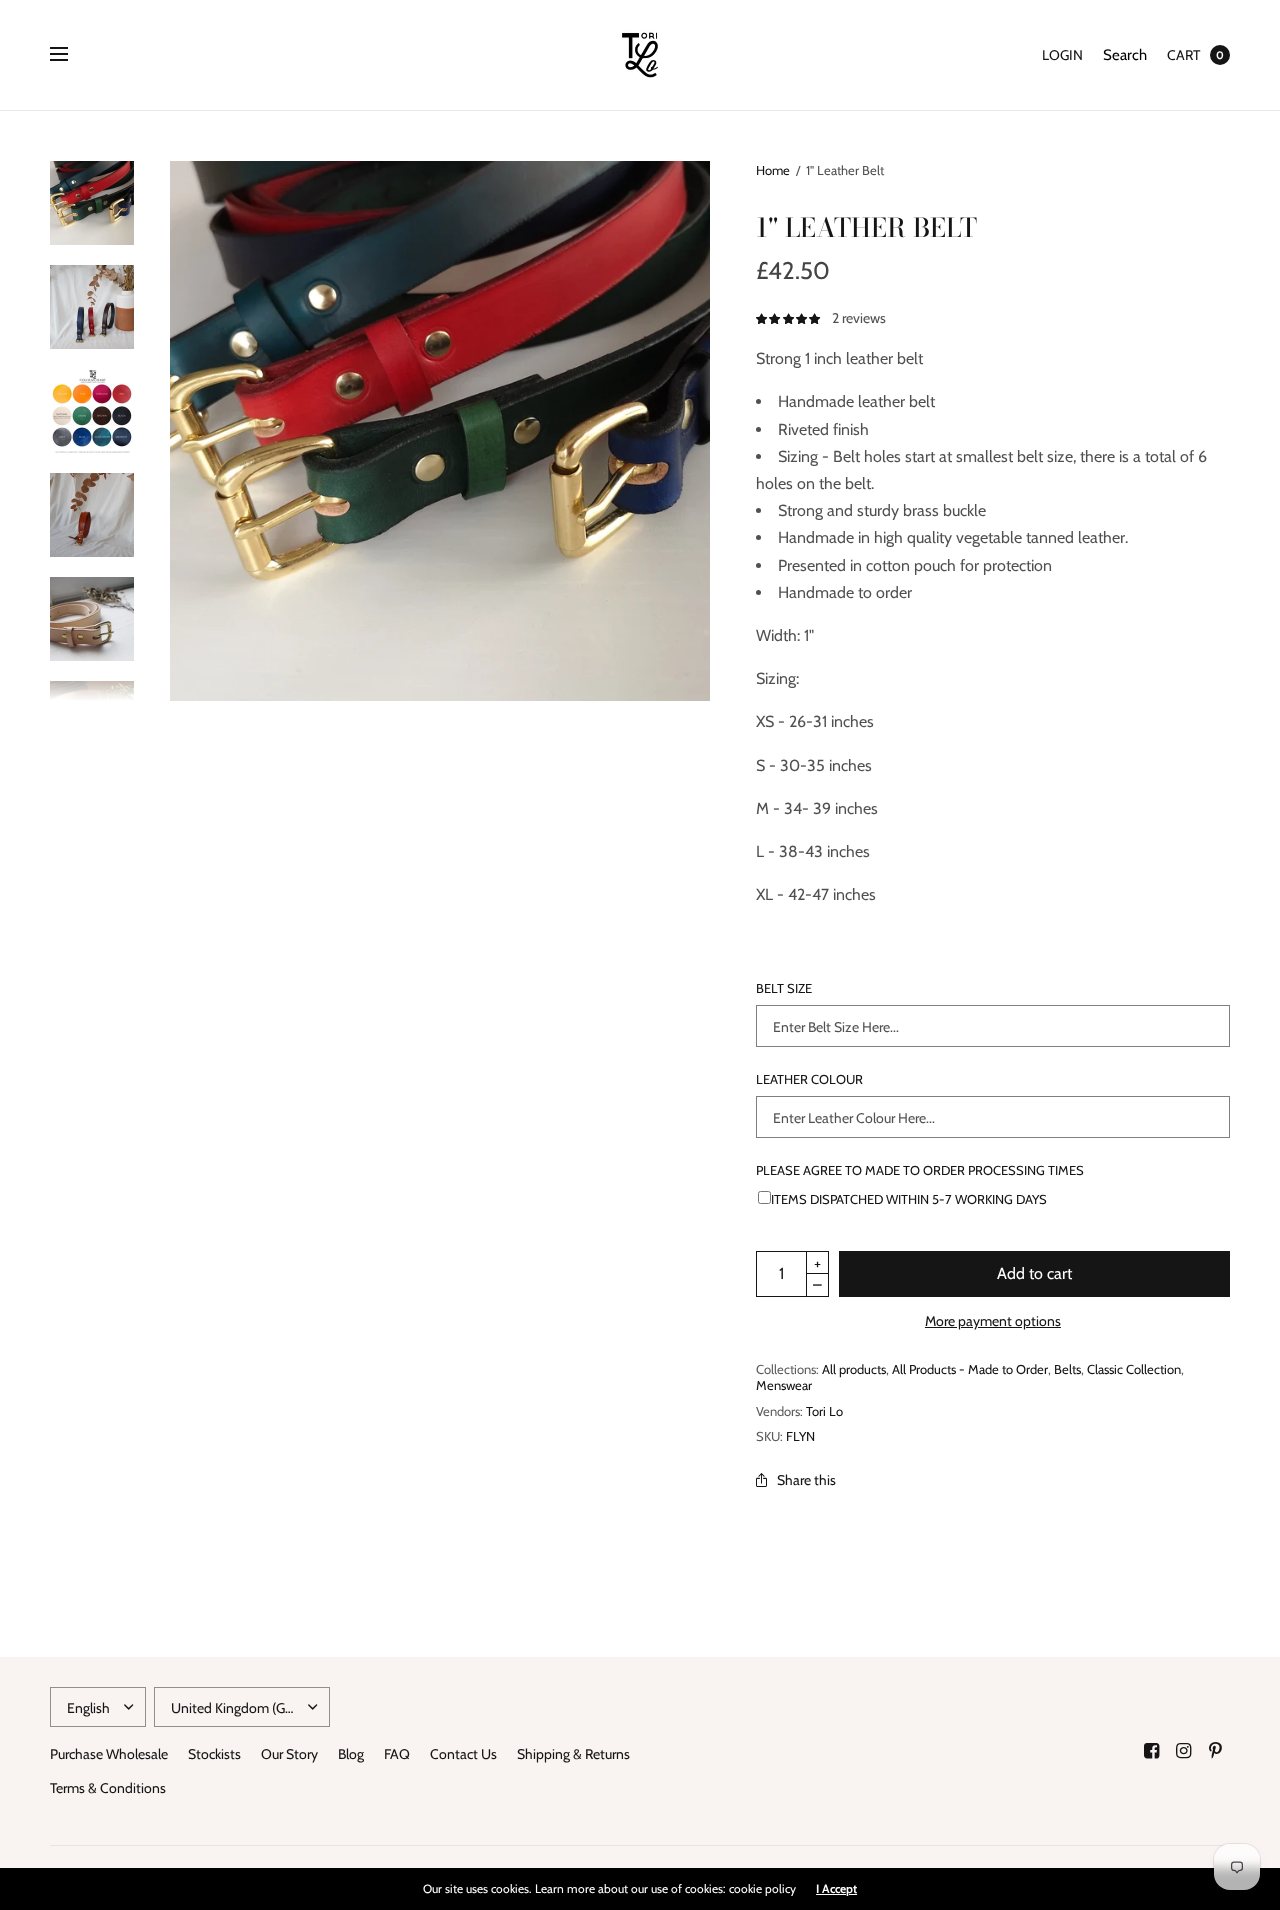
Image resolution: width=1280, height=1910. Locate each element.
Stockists (214, 1754)
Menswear (784, 1385)
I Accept (836, 1889)
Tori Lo (824, 1411)
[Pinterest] (1216, 1751)
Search (1125, 55)
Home (773, 170)
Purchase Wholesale (109, 1754)
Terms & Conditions (108, 1788)
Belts (1067, 1369)
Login (1062, 55)
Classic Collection (1134, 1369)
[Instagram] (1184, 1751)
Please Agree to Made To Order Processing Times (920, 1170)
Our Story (289, 1754)
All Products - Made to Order (970, 1369)
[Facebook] (1152, 1751)
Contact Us (463, 1754)
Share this (806, 1480)
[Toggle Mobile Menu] (72, 55)
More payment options (993, 1321)
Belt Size (784, 988)
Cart (1183, 55)
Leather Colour (809, 1079)
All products (854, 1369)
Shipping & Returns (573, 1754)
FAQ (397, 1754)
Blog (351, 1754)
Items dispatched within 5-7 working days (909, 1198)
